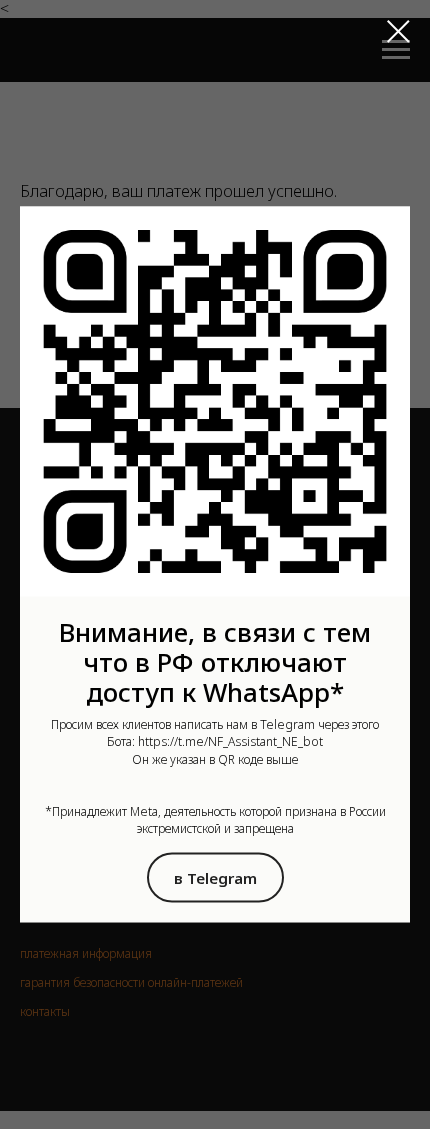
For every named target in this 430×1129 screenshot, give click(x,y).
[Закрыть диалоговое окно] (398, 31)
